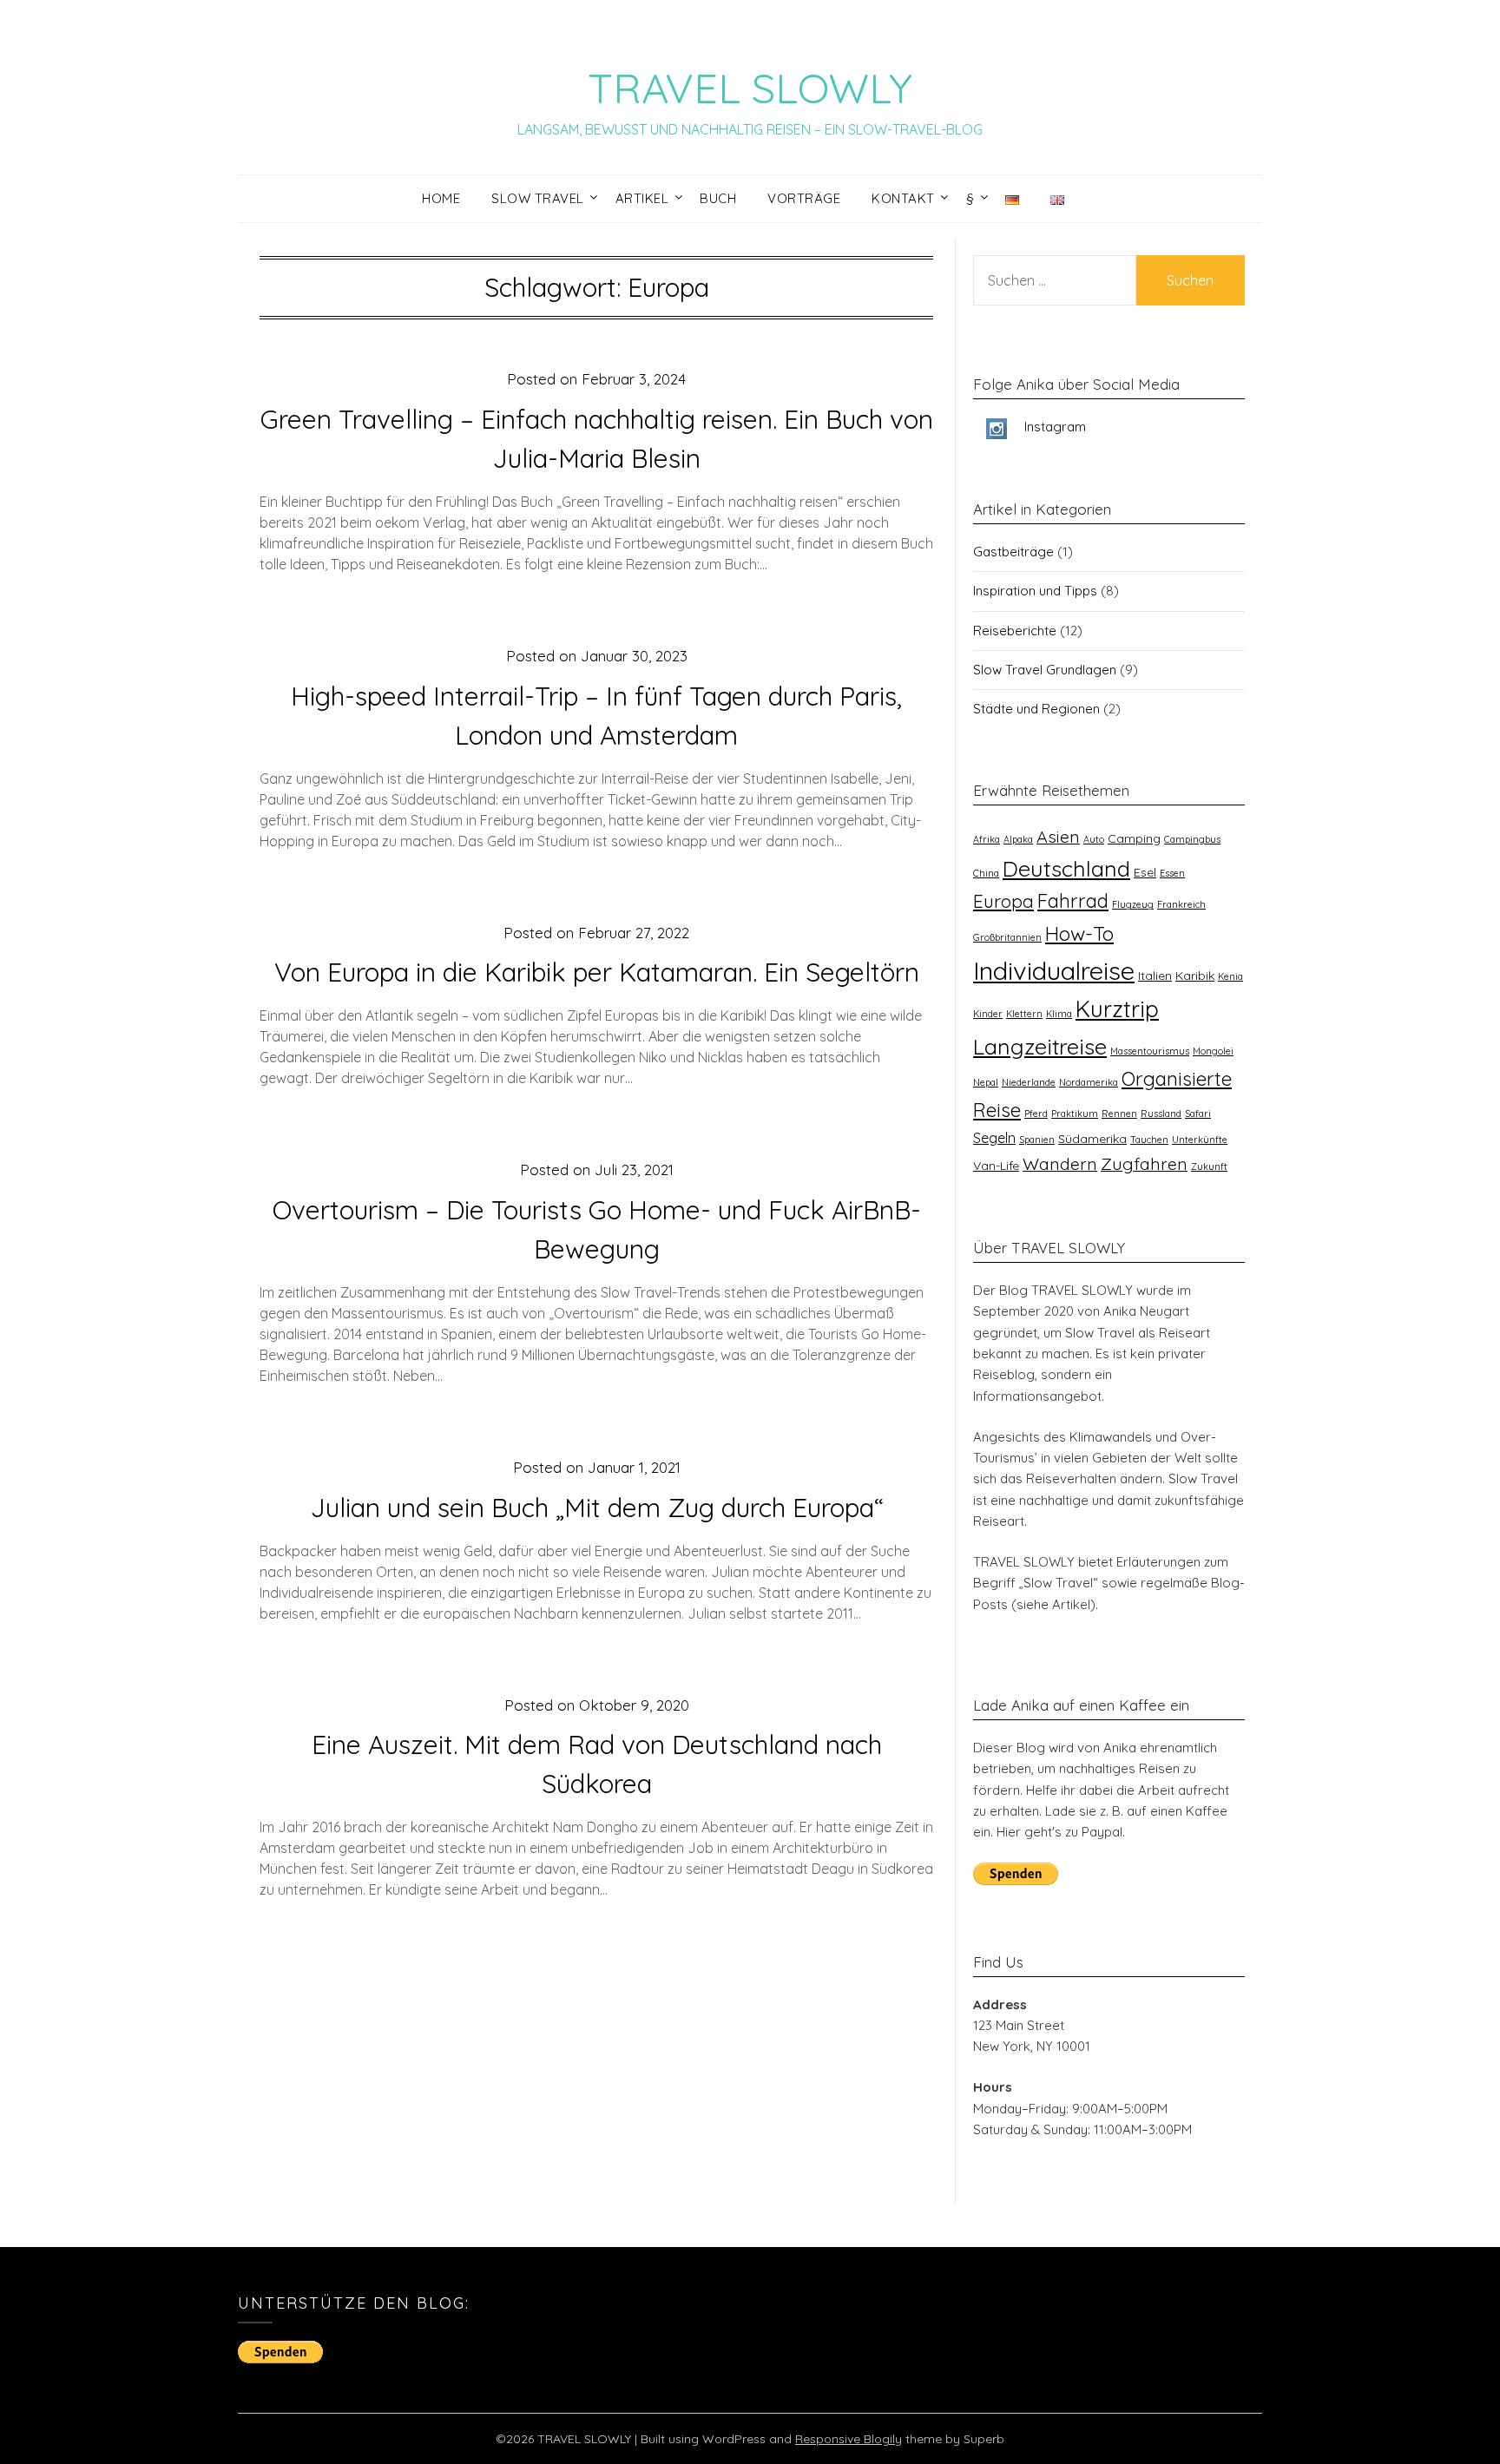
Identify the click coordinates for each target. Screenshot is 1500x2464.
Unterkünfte (1200, 1140)
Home (441, 198)
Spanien (1037, 1140)
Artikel (642, 198)
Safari (1198, 1114)
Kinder (988, 1014)
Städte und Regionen (1036, 709)
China (986, 873)
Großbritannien (1007, 937)
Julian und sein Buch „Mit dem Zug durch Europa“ (597, 1508)
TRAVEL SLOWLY (750, 88)
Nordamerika (1089, 1082)
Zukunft (1209, 1166)
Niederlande (1029, 1082)
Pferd (1036, 1114)
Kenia (1230, 976)
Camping (1134, 838)
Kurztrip (1117, 1009)
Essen (1172, 873)
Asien (1058, 836)
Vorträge (804, 198)
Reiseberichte (1015, 631)
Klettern (1024, 1014)
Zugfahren (1144, 1163)
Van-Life (996, 1166)
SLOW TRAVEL (538, 198)
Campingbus (1192, 839)
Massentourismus (1150, 1051)
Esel (1145, 872)
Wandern (1060, 1163)
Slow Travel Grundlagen (1045, 670)
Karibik (1195, 976)
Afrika (987, 839)
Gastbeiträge (1013, 552)
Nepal (986, 1082)
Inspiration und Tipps (1035, 591)
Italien (1155, 976)
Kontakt (903, 198)
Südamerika (1092, 1139)
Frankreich (1181, 904)
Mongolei (1213, 1051)
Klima (1059, 1014)
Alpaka (1018, 839)
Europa (1003, 901)
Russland (1161, 1114)
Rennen (1119, 1114)
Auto (1094, 839)
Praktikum (1075, 1114)
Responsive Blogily (849, 2439)
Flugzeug (1133, 904)
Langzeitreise (1040, 1046)
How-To (1079, 933)
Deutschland (1066, 868)
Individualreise (1054, 970)
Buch (718, 198)
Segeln (994, 1138)
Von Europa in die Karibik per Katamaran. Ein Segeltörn (597, 972)
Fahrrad (1073, 901)
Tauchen (1149, 1140)
